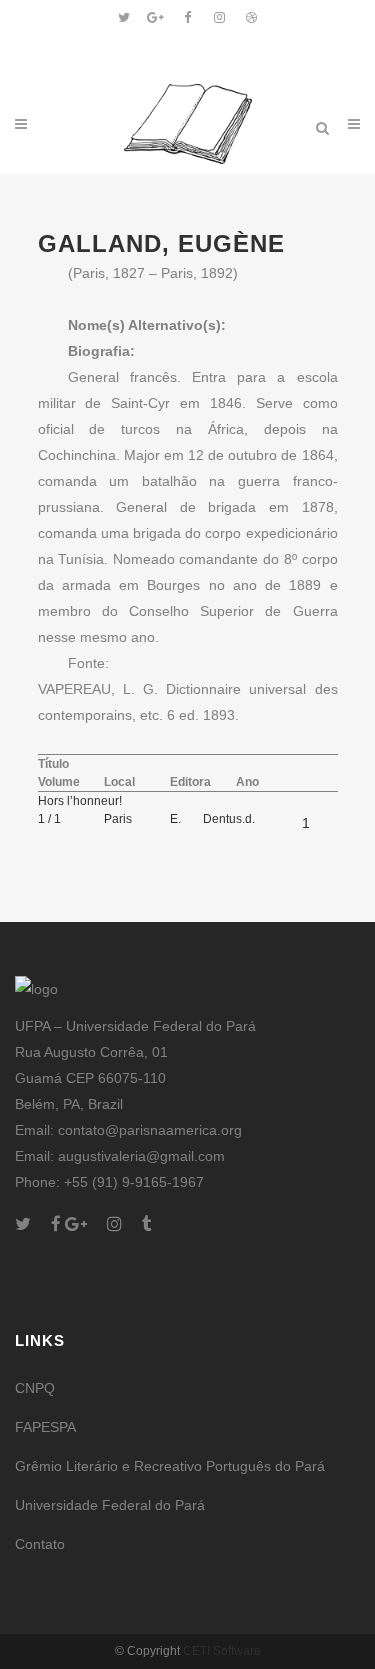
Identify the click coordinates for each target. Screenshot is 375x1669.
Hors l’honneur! (80, 801)
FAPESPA (45, 1427)
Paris (118, 819)
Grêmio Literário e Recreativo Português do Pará (170, 1466)
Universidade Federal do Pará (110, 1505)
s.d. (245, 819)
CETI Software (222, 1651)
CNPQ (35, 1388)
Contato (40, 1544)
